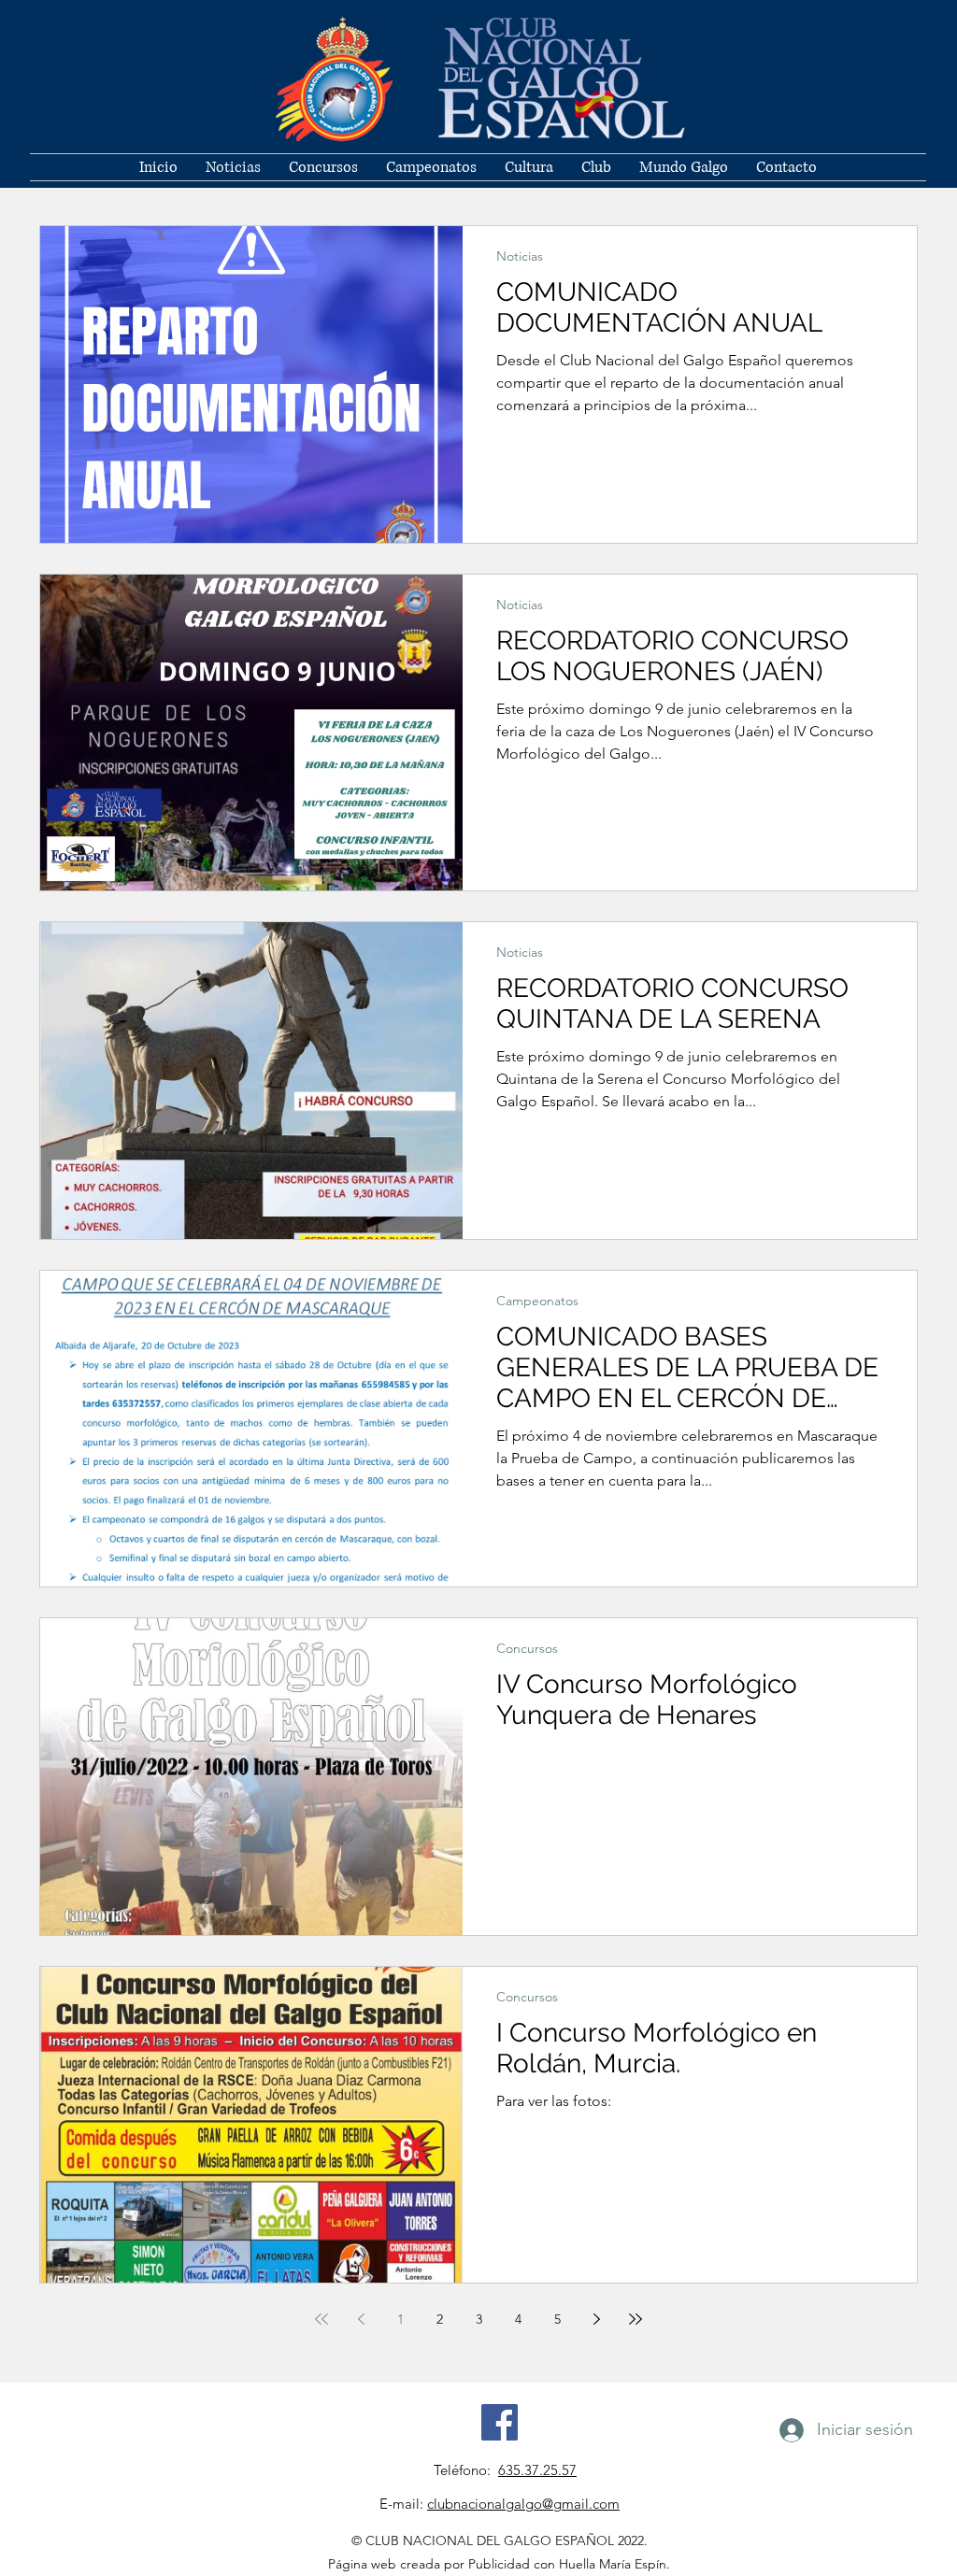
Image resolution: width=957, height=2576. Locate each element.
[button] (596, 167)
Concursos (527, 1649)
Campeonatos (537, 1301)
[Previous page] (361, 2319)
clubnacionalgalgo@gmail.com (523, 2504)
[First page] (321, 2319)
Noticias (520, 256)
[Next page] (596, 2319)
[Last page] (636, 2319)
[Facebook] (500, 2422)
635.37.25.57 (537, 2470)
